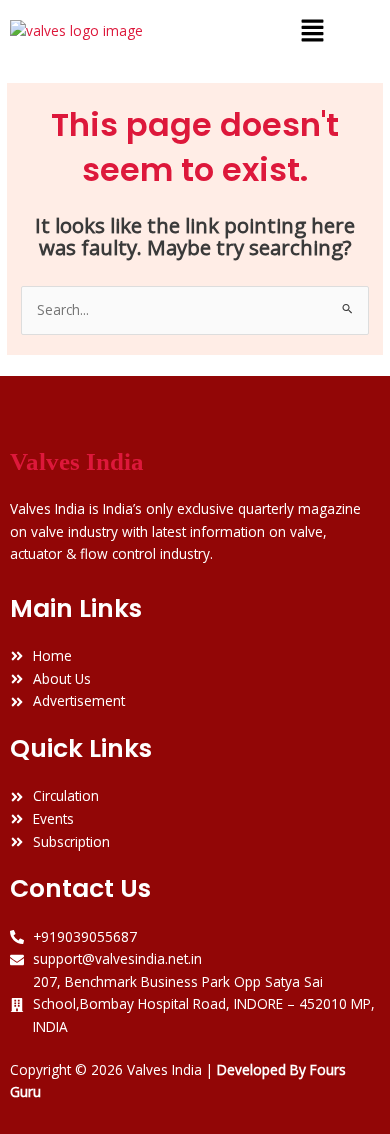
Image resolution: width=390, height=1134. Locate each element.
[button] (312, 31)
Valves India (77, 461)
